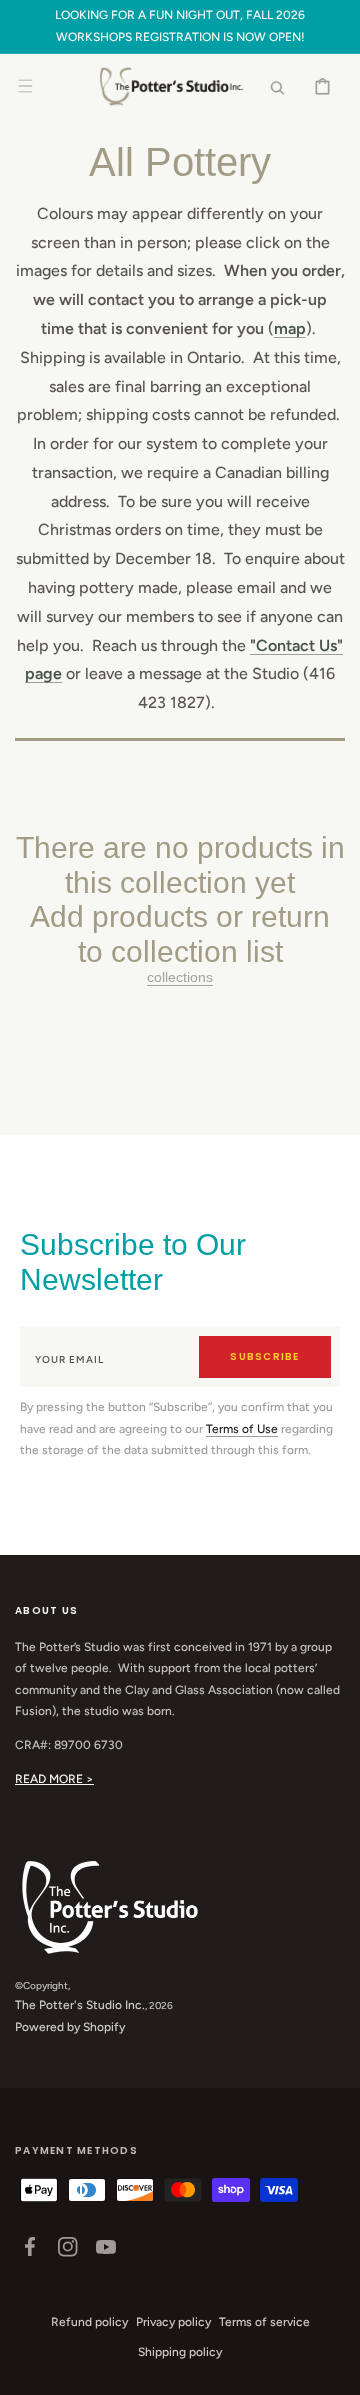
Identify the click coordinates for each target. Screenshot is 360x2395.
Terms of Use (242, 1429)
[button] (25, 86)
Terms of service (264, 2322)
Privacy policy (173, 2322)
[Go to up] (334, 2369)
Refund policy (89, 2322)
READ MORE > (54, 1779)
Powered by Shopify (70, 2027)
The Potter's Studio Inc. (80, 2005)
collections (180, 977)
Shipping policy (180, 2352)
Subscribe (264, 1356)
